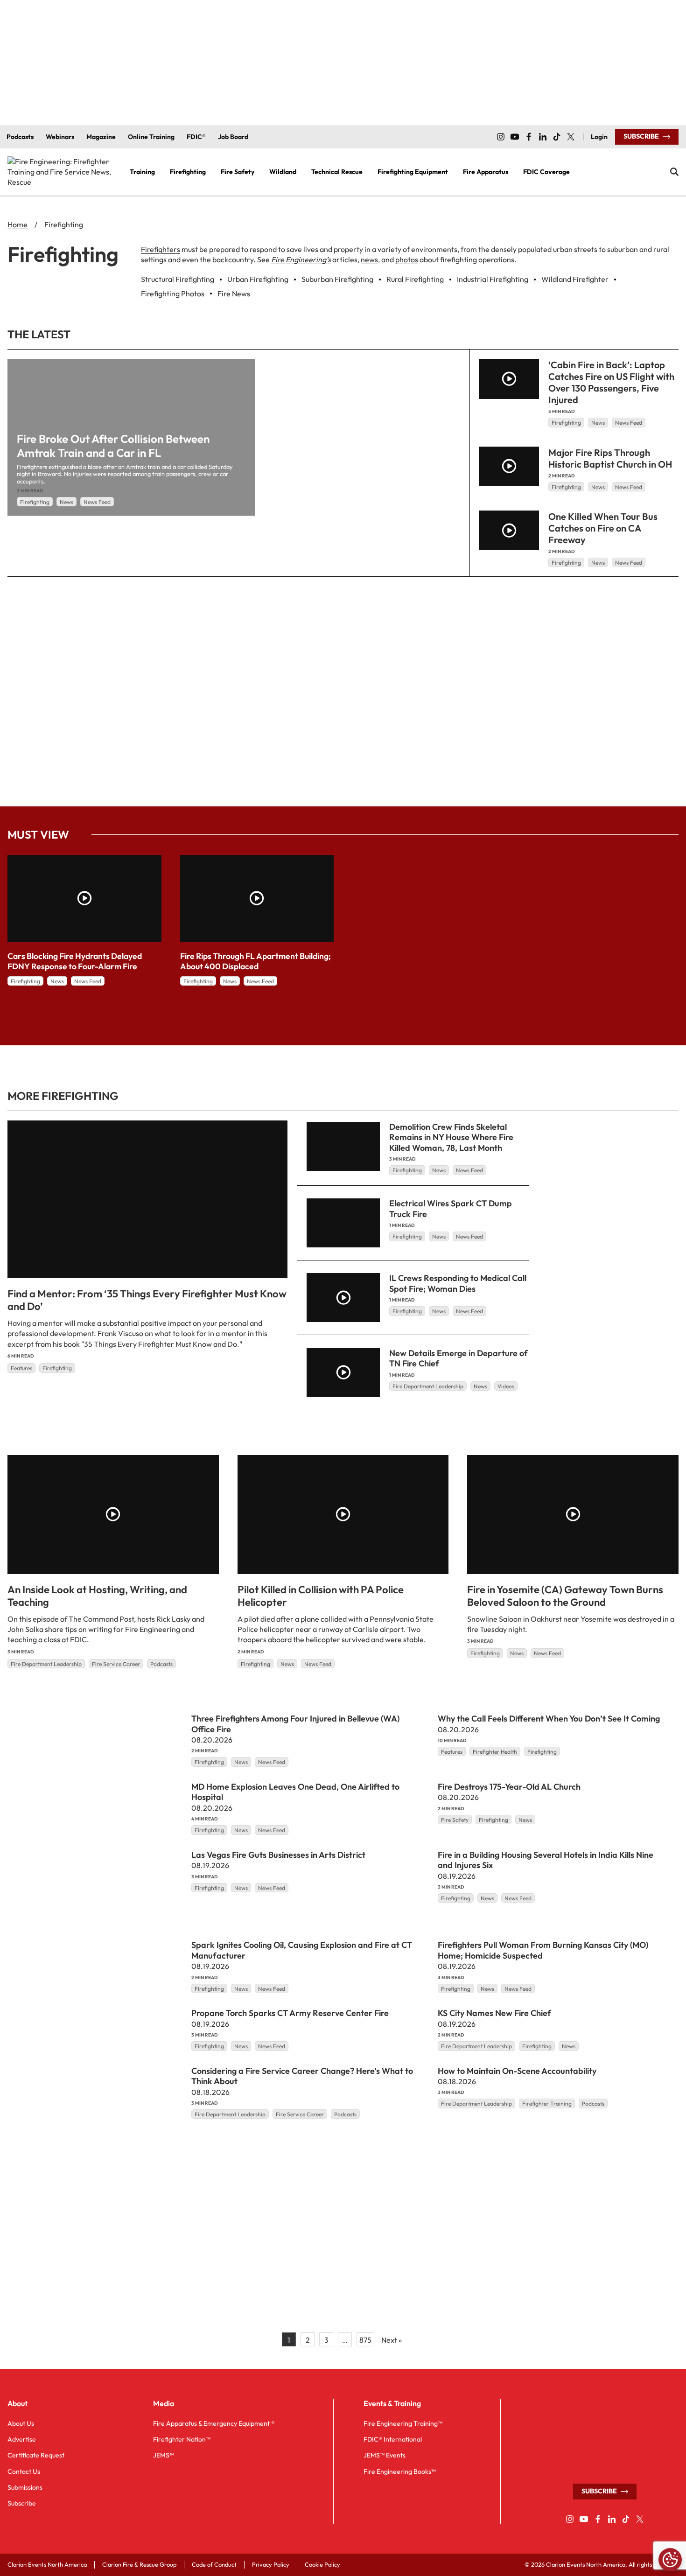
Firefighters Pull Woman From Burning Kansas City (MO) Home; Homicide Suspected (543, 1950)
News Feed (97, 502)
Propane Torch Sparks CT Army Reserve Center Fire (290, 2013)
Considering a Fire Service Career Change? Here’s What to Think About (302, 2076)
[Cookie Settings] (670, 2560)
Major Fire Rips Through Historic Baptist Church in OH (610, 458)
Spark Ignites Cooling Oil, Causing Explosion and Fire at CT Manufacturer (302, 1950)
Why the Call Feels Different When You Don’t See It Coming (549, 1718)
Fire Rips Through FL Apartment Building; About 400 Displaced (255, 961)
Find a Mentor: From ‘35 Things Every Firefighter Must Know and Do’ (147, 1300)
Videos (506, 1386)
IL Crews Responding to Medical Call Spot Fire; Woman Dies (458, 1283)
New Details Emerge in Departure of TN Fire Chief (458, 1358)
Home (17, 224)
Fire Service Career (116, 1664)
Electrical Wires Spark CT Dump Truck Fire (451, 1209)
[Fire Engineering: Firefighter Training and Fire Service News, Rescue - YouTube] (515, 137)
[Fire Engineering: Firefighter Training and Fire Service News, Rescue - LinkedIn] (543, 137)
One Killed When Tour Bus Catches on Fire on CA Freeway (603, 528)
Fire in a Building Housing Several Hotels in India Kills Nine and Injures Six (546, 1860)
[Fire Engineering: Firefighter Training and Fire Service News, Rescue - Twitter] (571, 137)
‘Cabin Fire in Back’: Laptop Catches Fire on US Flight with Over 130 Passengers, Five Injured (611, 382)
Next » (392, 2340)
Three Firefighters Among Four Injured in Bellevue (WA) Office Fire (295, 1724)
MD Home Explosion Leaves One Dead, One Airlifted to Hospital (295, 1792)
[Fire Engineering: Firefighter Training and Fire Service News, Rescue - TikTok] (557, 137)
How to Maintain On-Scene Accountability (517, 2070)
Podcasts (161, 1664)
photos (407, 259)
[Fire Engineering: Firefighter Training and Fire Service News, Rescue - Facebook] (529, 137)
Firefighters (161, 249)
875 (365, 2340)
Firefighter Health (495, 1752)
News (66, 502)
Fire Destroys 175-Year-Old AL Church (509, 1786)
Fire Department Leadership (428, 1386)
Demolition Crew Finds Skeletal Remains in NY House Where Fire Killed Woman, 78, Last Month (451, 1137)
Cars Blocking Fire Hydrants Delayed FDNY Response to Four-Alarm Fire (75, 961)
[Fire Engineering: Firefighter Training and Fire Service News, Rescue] (61, 172)
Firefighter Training (547, 2103)
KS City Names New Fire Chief (494, 2013)
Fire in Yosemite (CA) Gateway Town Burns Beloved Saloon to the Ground (565, 1596)
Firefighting (35, 502)
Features (21, 1368)
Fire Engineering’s (301, 259)
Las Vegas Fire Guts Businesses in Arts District (278, 1854)
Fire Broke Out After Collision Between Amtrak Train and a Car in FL (113, 446)
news (369, 259)
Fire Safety (455, 1819)
